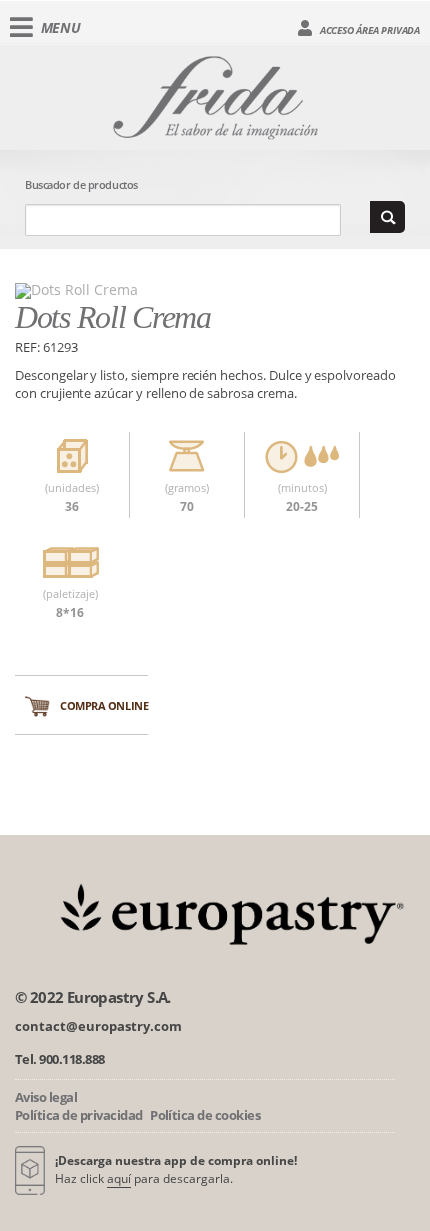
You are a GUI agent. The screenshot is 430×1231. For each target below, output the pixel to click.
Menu (61, 27)
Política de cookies (205, 1115)
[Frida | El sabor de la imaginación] (215, 94)
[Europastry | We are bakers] (227, 911)
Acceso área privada (368, 30)
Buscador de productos (81, 184)
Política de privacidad (79, 1115)
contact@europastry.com (98, 1026)
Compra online (104, 705)
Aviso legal (46, 1097)
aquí (119, 1178)
